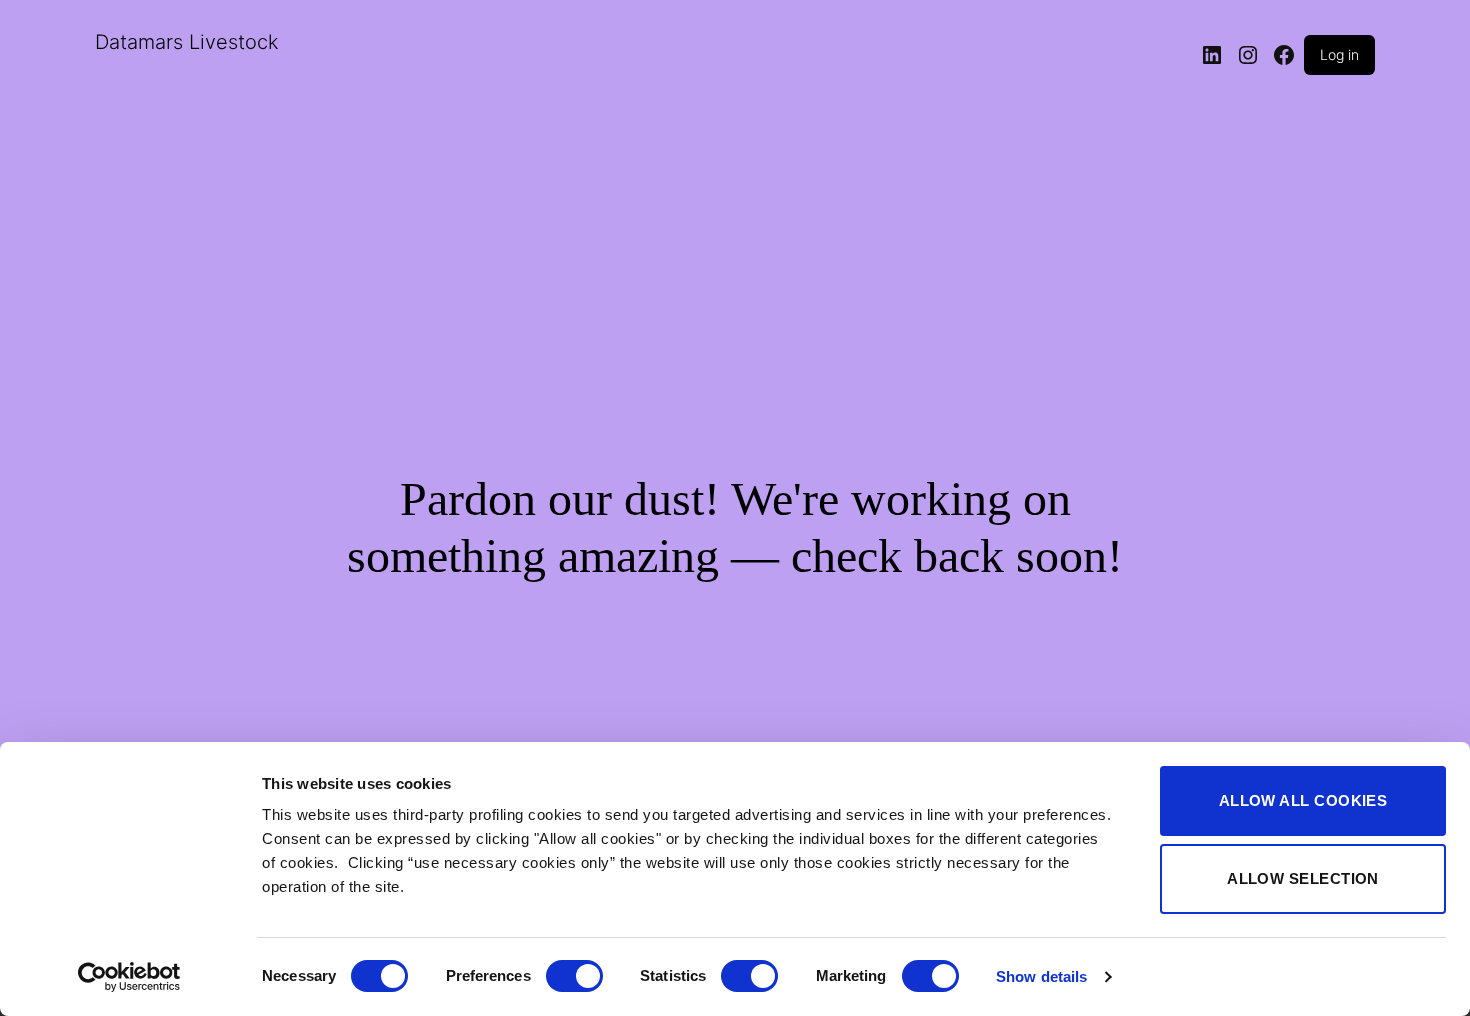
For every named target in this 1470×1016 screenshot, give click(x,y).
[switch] (574, 976)
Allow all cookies (1303, 800)
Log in (1339, 54)
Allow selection (1303, 878)
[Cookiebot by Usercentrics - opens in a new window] (129, 977)
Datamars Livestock (187, 42)
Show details (1041, 976)
